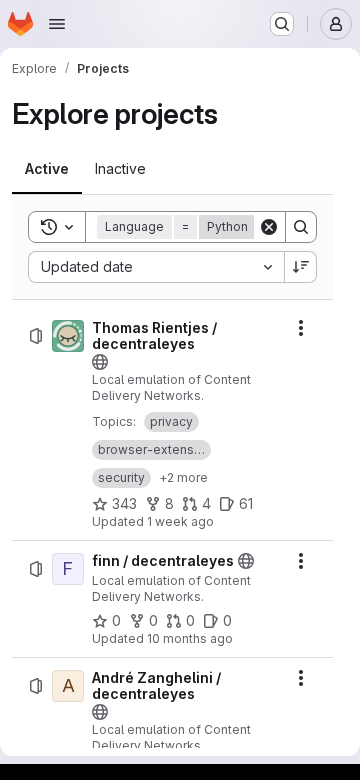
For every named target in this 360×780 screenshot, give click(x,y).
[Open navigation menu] (57, 24)
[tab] (47, 169)
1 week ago (180, 521)
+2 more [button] (183, 477)
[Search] (301, 227)
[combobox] (156, 267)
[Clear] (269, 227)
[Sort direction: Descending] (301, 267)
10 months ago (190, 638)
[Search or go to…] (282, 24)
